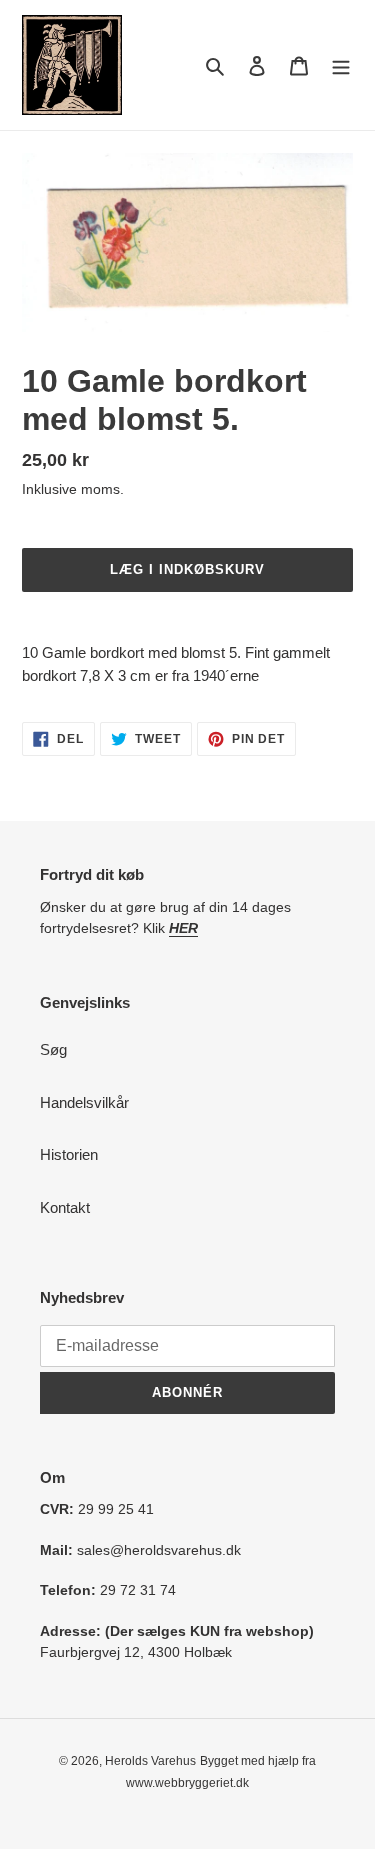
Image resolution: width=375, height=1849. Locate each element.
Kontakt (65, 1207)
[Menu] (341, 65)
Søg (53, 1049)
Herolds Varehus (150, 1761)
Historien (69, 1154)
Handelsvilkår (84, 1102)
